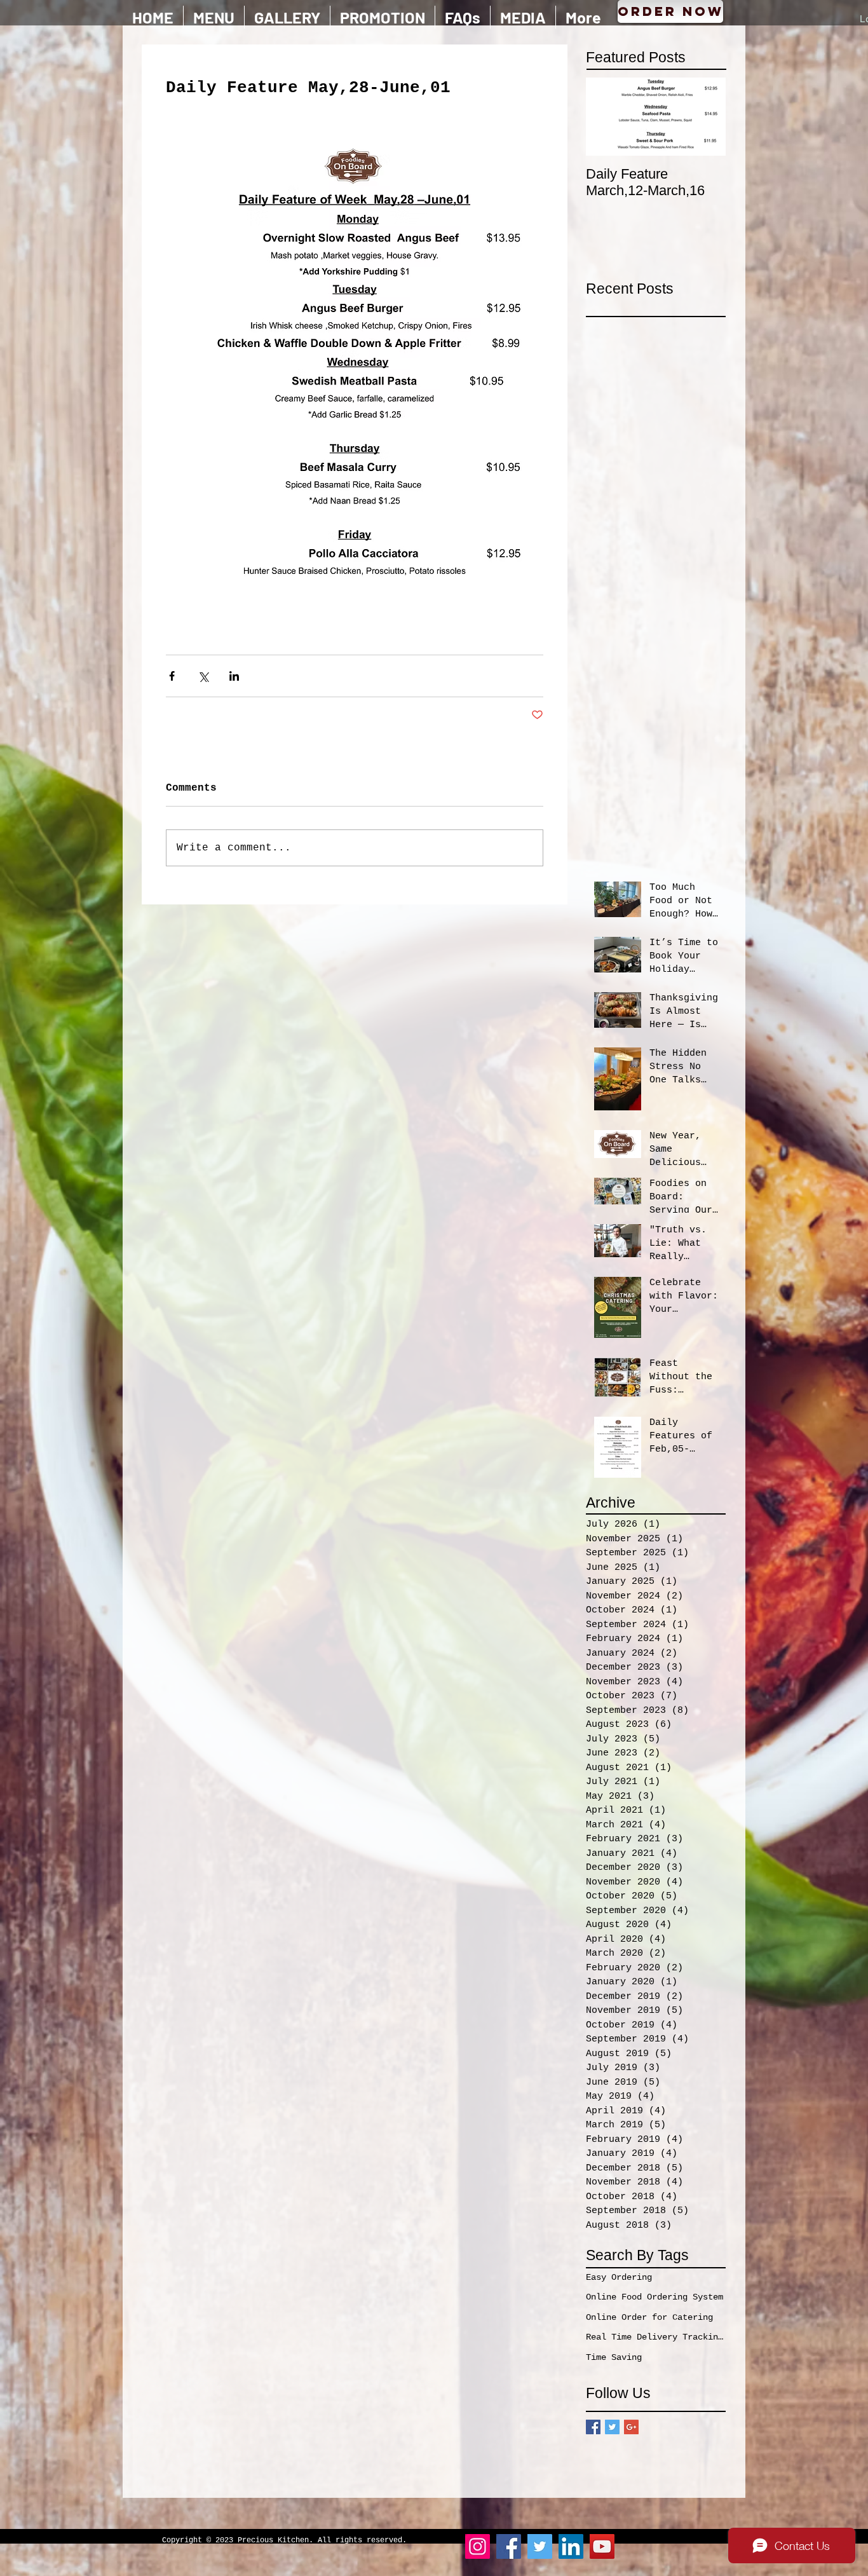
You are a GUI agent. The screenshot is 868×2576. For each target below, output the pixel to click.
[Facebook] (509, 2546)
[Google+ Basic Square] (631, 2427)
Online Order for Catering (649, 2317)
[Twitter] (540, 2546)
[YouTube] (602, 2546)
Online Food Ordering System (654, 2297)
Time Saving (614, 2357)
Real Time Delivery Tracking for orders (656, 2337)
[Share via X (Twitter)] (203, 676)
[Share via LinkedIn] (234, 676)
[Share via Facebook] (172, 676)
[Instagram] (478, 2546)
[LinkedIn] (571, 2546)
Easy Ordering (619, 2277)
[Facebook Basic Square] (593, 2427)
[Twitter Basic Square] (612, 2427)
